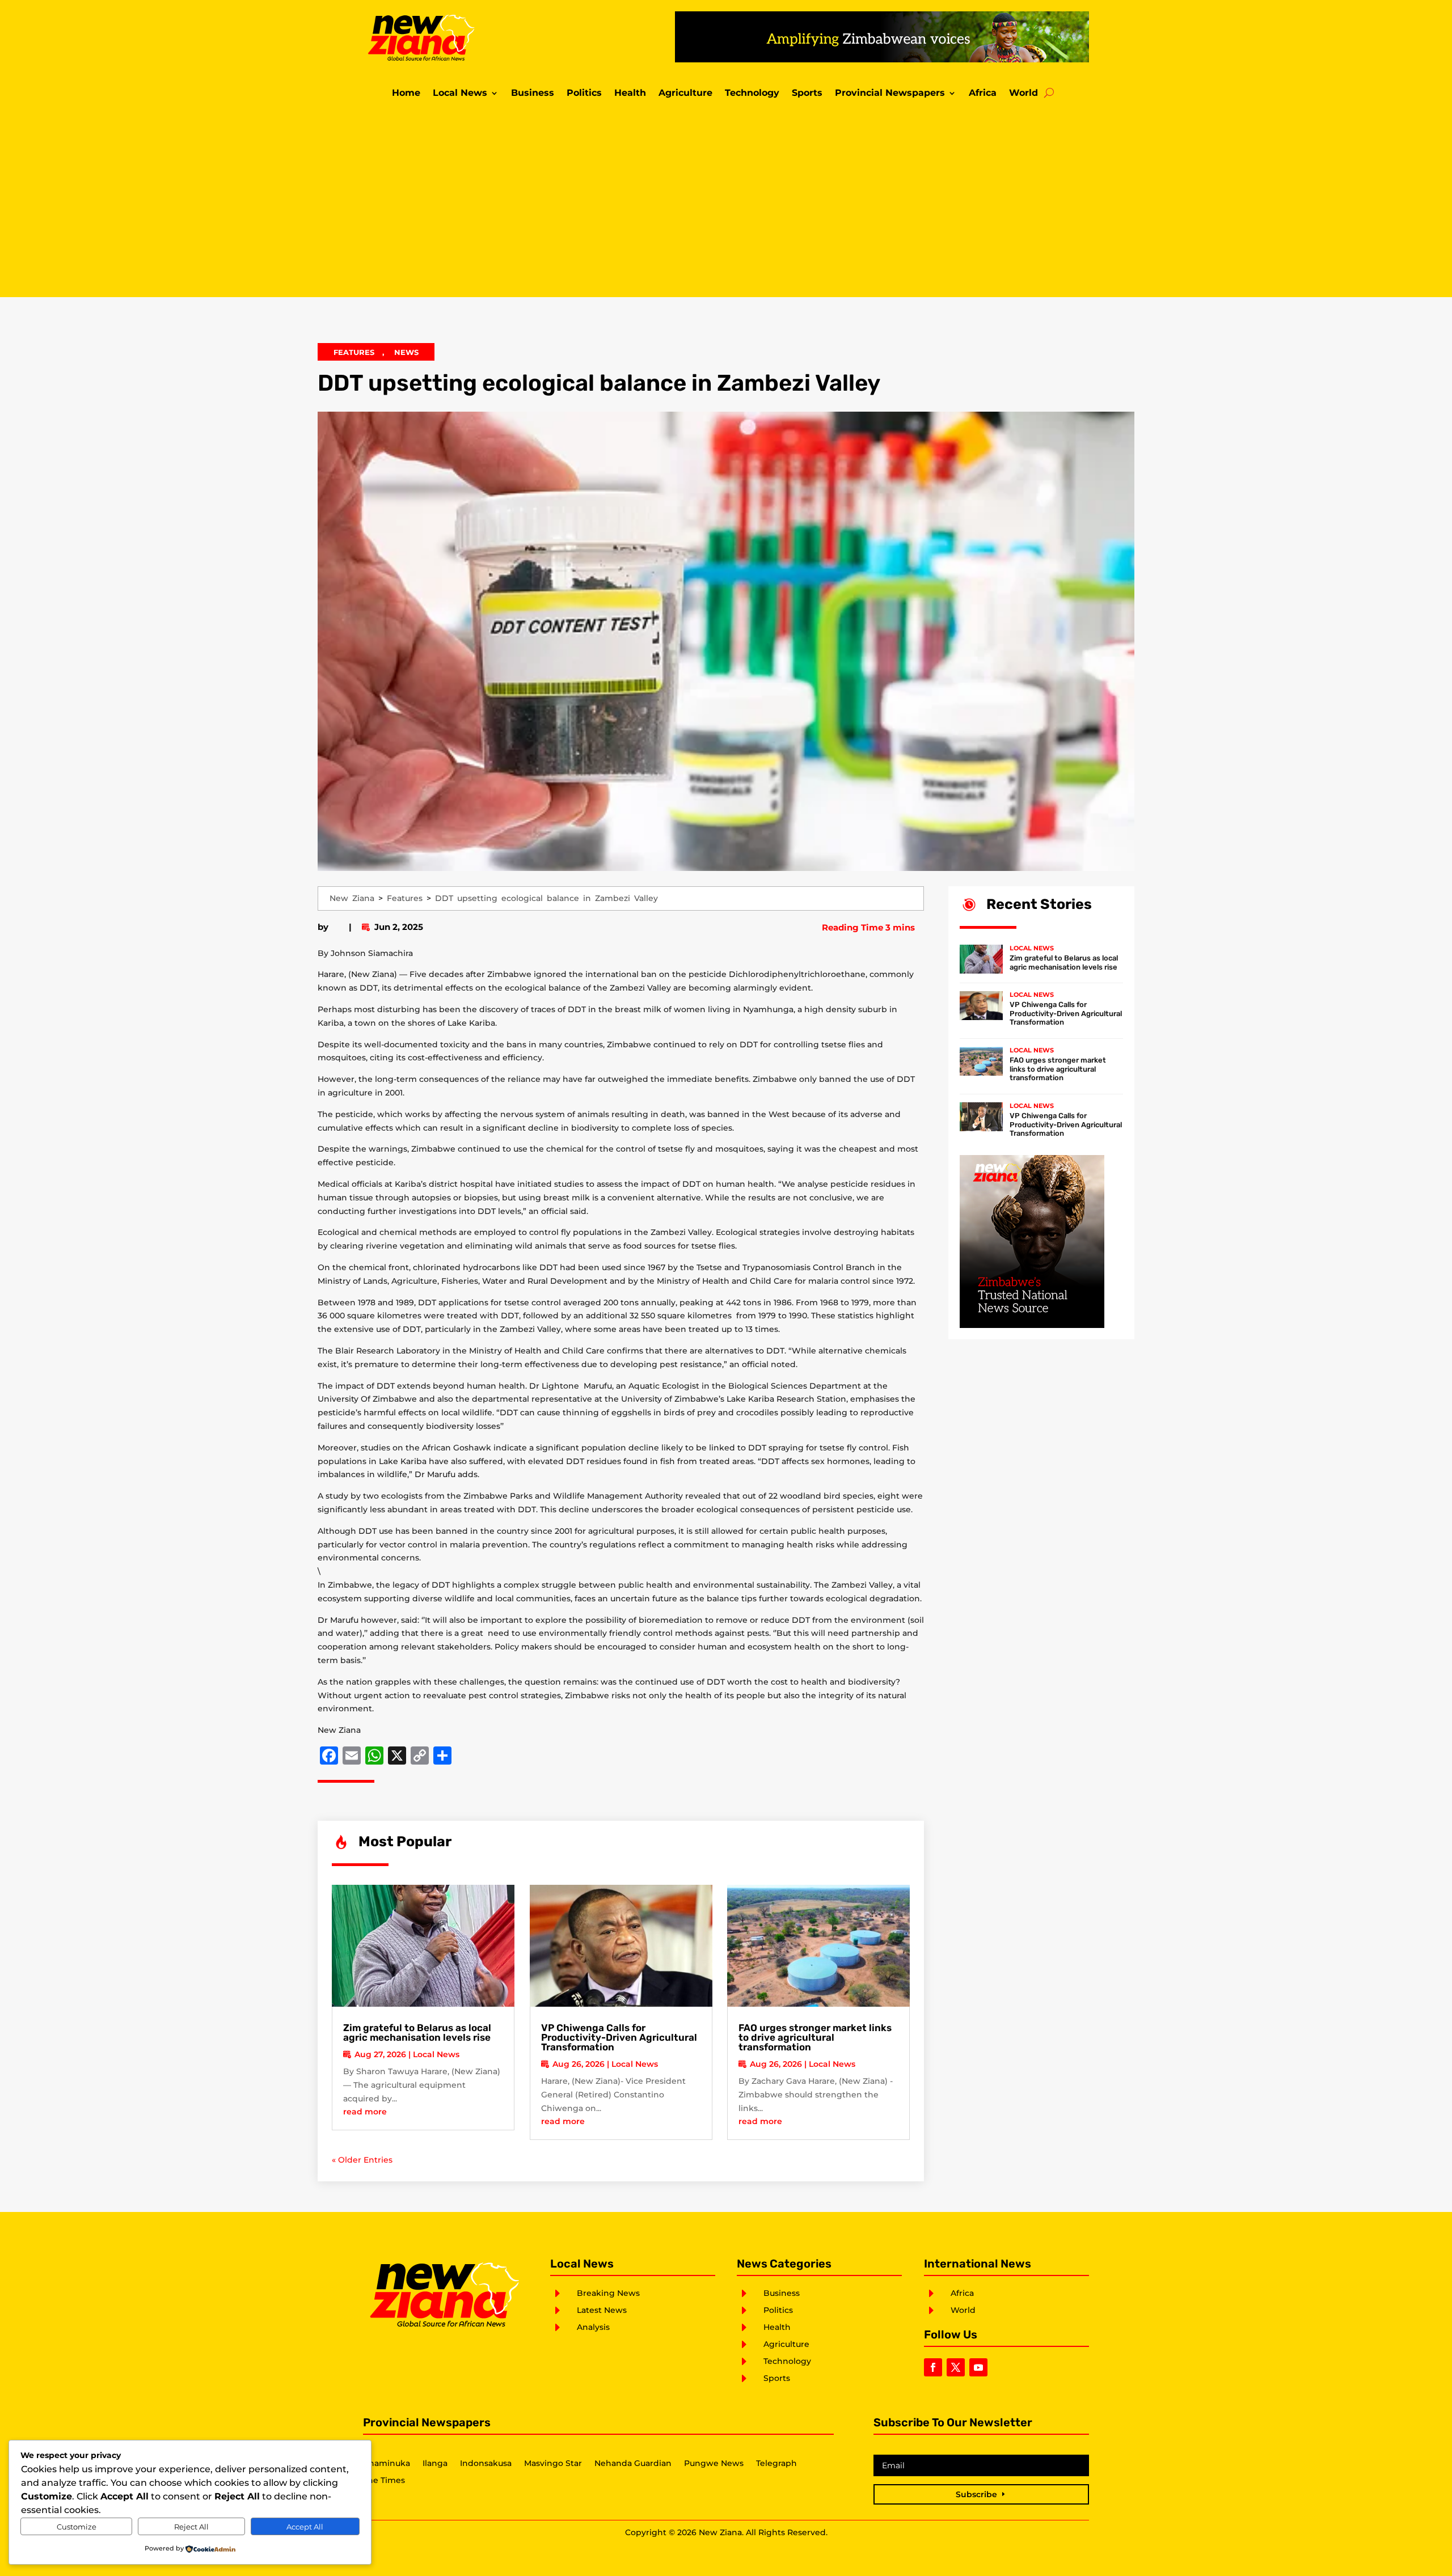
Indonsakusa (486, 2464)
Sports (807, 94)
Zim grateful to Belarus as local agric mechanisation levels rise (417, 2033)
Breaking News (608, 2293)
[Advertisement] (726, 201)
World (1023, 94)
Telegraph (776, 2464)
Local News (460, 94)
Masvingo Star (553, 2464)
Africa (983, 94)
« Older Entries (362, 2160)
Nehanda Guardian (633, 2464)
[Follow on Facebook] (933, 2367)
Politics (584, 94)
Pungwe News (714, 2464)
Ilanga (435, 2464)
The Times (384, 2481)
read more (365, 2112)
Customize (77, 2527)
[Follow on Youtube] (978, 2367)
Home (406, 94)
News (406, 352)
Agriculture (685, 94)
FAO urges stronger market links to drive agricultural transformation (815, 2037)
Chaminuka (387, 2464)
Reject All (191, 2527)
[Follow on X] (956, 2367)
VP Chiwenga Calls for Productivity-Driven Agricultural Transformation (619, 2037)
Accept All (305, 2527)
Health (630, 94)
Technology (752, 94)
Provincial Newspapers (890, 94)
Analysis (593, 2327)
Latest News (602, 2310)
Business (533, 94)
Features (354, 352)
